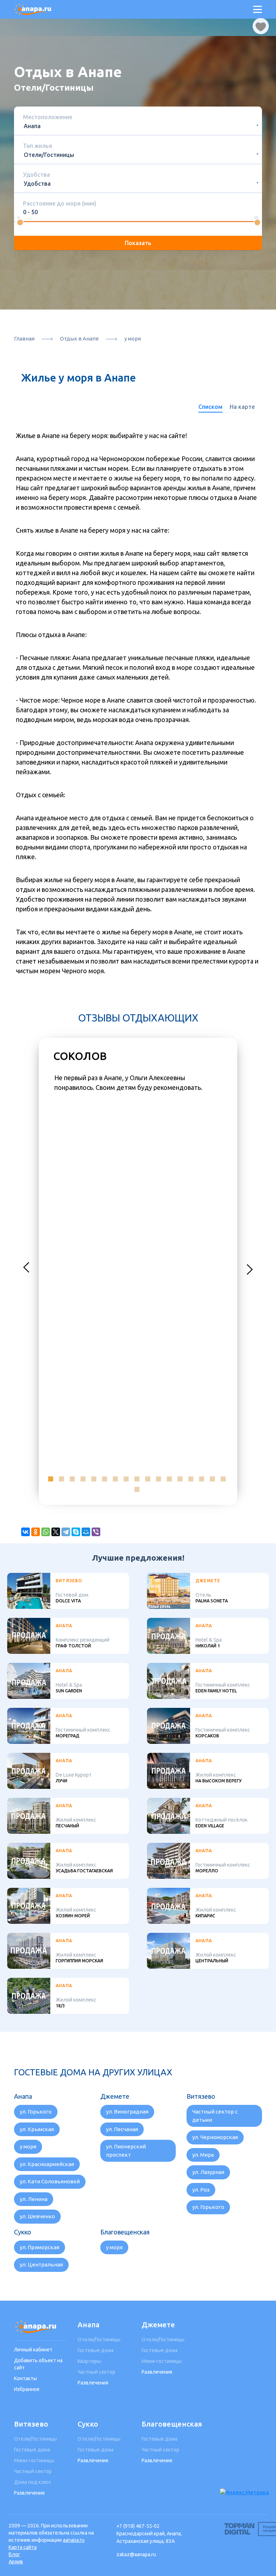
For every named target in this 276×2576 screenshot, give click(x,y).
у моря (28, 2146)
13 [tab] (180, 1479)
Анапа (89, 2325)
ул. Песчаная (122, 2129)
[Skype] (76, 1532)
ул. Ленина (34, 2199)
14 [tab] (191, 1479)
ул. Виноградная (127, 2112)
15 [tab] (202, 1479)
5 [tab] (94, 1479)
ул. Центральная (41, 2264)
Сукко (88, 2424)
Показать (138, 243)
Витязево (31, 2424)
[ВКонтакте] (26, 1532)
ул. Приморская (40, 2247)
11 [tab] (158, 1479)
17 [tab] (223, 1479)
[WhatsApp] (46, 1532)
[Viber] (96, 1532)
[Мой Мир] (86, 1532)
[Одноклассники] (36, 1532)
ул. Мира (203, 2155)
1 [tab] (51, 1479)
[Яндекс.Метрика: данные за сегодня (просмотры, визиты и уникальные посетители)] (244, 2493)
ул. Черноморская (215, 2137)
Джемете (158, 2325)
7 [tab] (115, 1479)
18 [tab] (137, 1489)
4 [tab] (83, 1479)
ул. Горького (36, 2112)
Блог (14, 2554)
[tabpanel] (138, 1083)
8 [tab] (126, 1479)
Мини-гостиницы (162, 2361)
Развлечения (93, 2383)
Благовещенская (168, 2424)
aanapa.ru (74, 2540)
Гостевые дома (96, 2350)
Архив (16, 2562)
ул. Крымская (37, 2129)
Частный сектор (96, 2372)
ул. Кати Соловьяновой (50, 2181)
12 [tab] (169, 1479)
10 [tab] (148, 1479)
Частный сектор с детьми (215, 2116)
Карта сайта (23, 2547)
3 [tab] (72, 1479)
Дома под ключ (32, 2482)
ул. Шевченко (37, 2216)
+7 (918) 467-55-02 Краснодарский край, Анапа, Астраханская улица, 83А (149, 2534)
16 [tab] (212, 1479)
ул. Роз (201, 2190)
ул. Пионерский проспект (126, 2151)
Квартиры (89, 2361)
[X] (56, 1532)
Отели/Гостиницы (99, 2340)
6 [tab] (105, 1479)
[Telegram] (66, 1532)
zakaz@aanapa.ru (136, 2554)
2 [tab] (61, 1479)
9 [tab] (137, 1479)
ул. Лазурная (208, 2172)
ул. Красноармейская (47, 2164)
